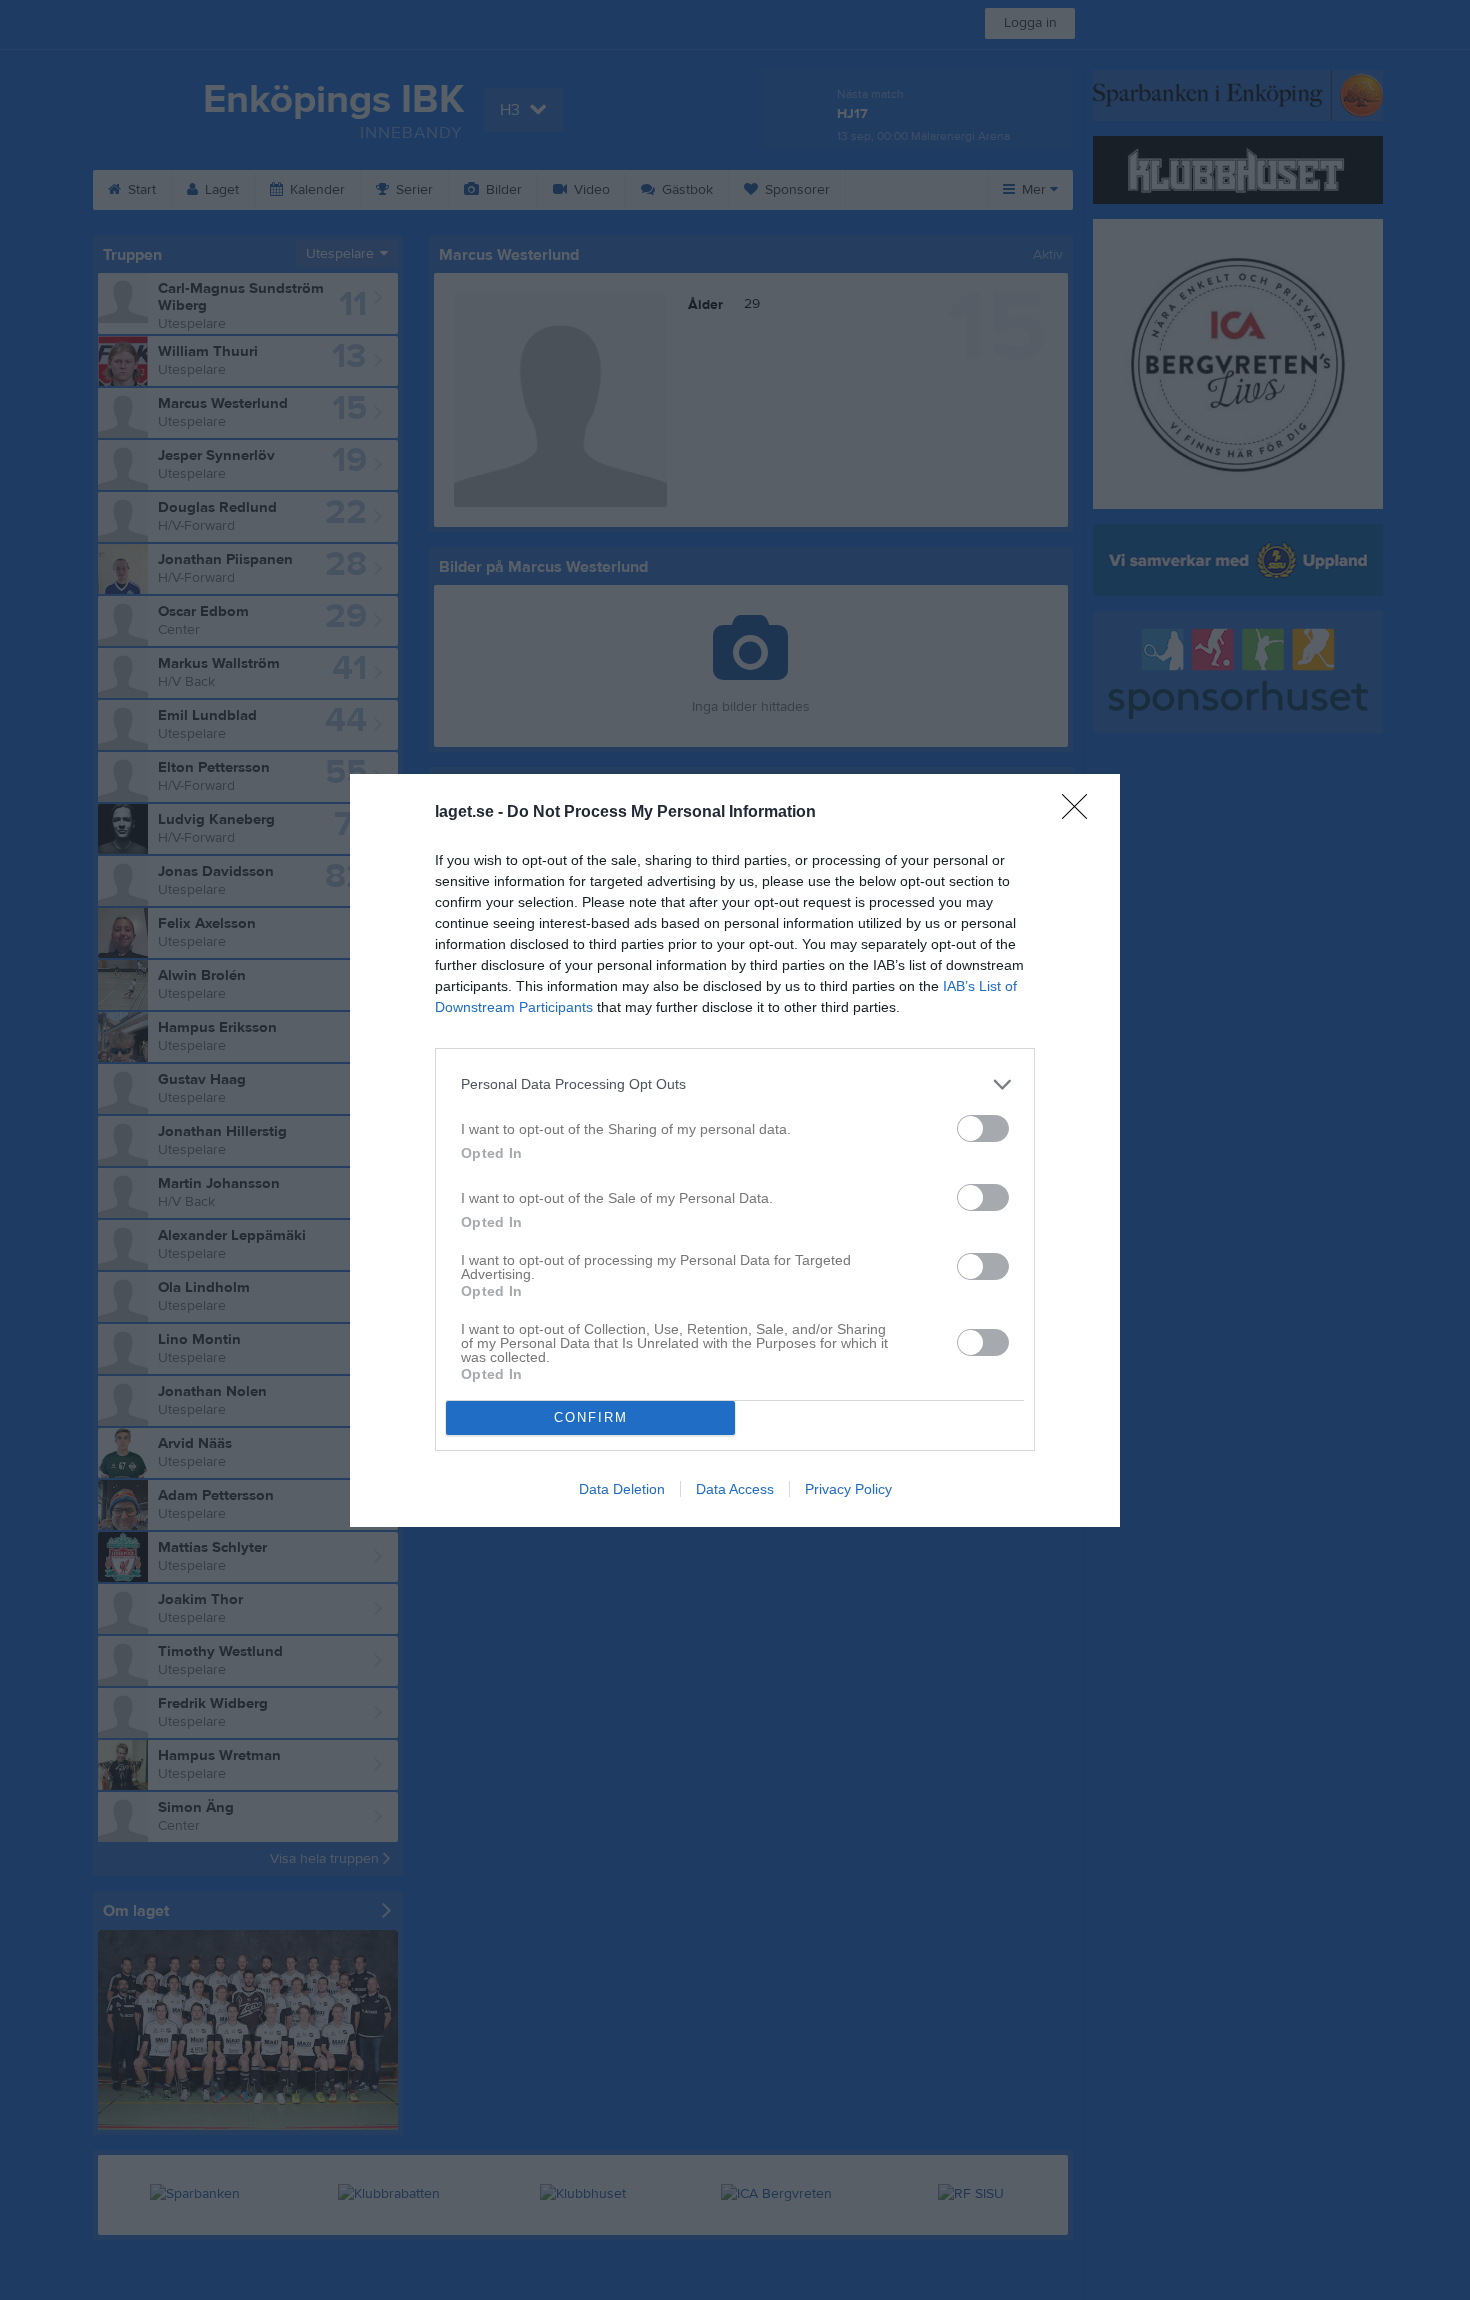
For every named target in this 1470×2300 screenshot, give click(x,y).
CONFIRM (591, 1417)
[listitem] (735, 1084)
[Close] (1081, 813)
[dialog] (735, 1150)
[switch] (983, 1128)
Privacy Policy (848, 1489)
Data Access (735, 1489)
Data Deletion (622, 1489)
